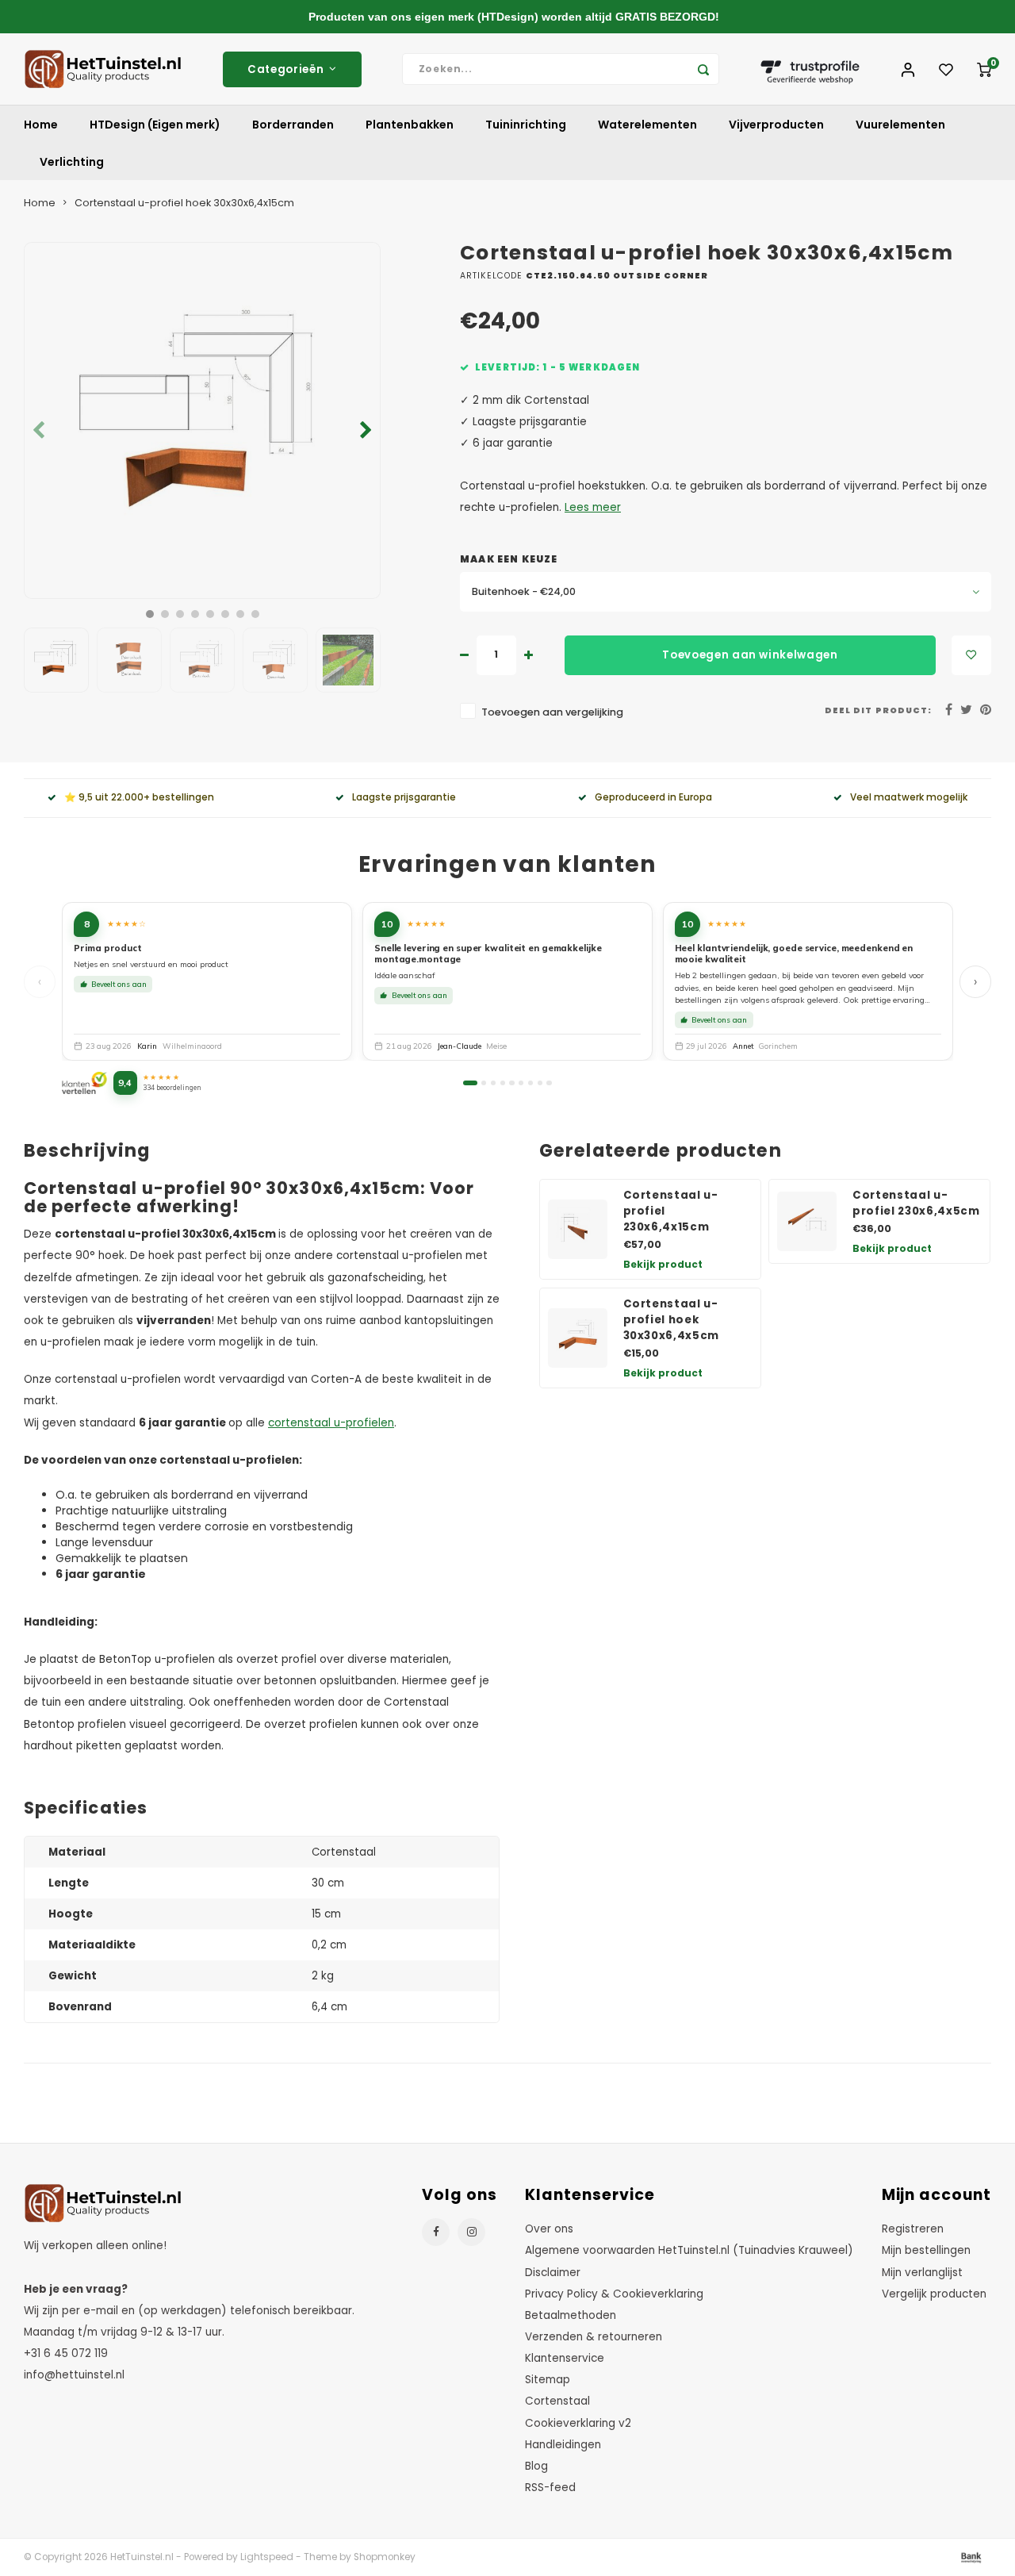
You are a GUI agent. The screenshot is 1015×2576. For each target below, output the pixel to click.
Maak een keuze (509, 559)
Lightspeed (267, 2557)
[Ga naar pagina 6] (521, 1083)
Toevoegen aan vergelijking (552, 712)
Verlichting (72, 162)
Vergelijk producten (934, 2294)
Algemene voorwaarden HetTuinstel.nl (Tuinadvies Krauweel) (689, 2250)
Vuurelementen (900, 125)
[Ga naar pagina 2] (484, 1083)
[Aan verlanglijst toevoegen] (971, 655)
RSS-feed (550, 2488)
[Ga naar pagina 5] (511, 1083)
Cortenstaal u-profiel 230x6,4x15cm (671, 1211)
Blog (536, 2466)
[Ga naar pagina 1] (470, 1083)
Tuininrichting (526, 125)
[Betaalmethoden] (970, 2557)
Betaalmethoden (571, 2315)
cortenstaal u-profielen (331, 1423)
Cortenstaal (557, 2401)
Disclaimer (553, 2273)
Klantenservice (565, 2358)
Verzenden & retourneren (594, 2337)
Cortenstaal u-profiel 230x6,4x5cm (916, 1203)
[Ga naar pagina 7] (530, 1083)
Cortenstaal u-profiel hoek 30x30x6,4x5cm (672, 1320)
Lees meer (593, 507)
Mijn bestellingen (926, 2250)
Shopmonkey (385, 2557)
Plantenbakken (410, 125)
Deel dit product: (878, 710)
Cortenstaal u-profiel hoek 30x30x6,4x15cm (184, 203)
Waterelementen (647, 125)
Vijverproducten (776, 125)
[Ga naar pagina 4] (503, 1083)
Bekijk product (663, 1264)
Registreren (913, 2229)
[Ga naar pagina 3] (493, 1083)
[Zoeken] (703, 69)
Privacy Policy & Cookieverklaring (614, 2294)
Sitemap (548, 2380)
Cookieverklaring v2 (578, 2423)
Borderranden (293, 125)
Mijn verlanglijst (922, 2273)
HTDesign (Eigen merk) (155, 125)
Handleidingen (563, 2445)
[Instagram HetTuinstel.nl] (471, 2232)
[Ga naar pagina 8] (540, 1083)
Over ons (549, 2229)
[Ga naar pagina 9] (549, 1083)
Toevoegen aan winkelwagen (750, 655)
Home (41, 125)
